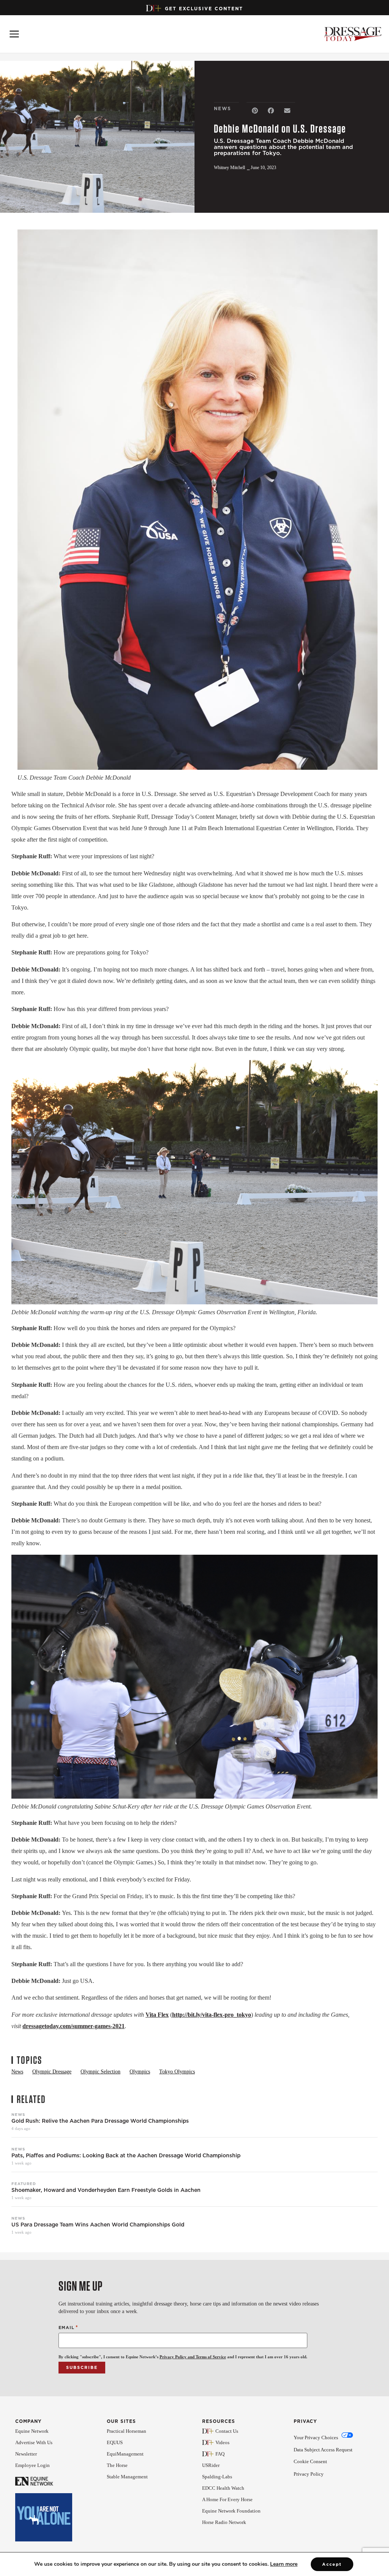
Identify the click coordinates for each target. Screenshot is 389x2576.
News (18, 2114)
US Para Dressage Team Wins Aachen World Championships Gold (98, 2225)
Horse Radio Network (224, 2522)
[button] (255, 111)
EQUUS (115, 2442)
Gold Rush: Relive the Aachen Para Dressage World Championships (100, 2121)
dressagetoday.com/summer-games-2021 (74, 2026)
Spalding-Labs (217, 2477)
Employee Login (32, 2465)
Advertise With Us (34, 2442)
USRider (211, 2465)
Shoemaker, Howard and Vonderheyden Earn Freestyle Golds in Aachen (106, 2190)
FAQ (220, 2454)
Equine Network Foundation (231, 2511)
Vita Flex (157, 2015)
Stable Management (127, 2477)
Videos (222, 2442)
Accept (332, 2564)
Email (68, 2327)
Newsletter (26, 2454)
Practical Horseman (127, 2431)
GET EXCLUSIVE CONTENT (204, 9)
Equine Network (32, 2431)
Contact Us (227, 2431)
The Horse (117, 2465)
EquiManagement (125, 2454)
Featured (24, 2184)
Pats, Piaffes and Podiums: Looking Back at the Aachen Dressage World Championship (126, 2156)
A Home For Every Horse (227, 2499)
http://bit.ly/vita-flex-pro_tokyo (212, 2015)
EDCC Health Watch (223, 2488)
